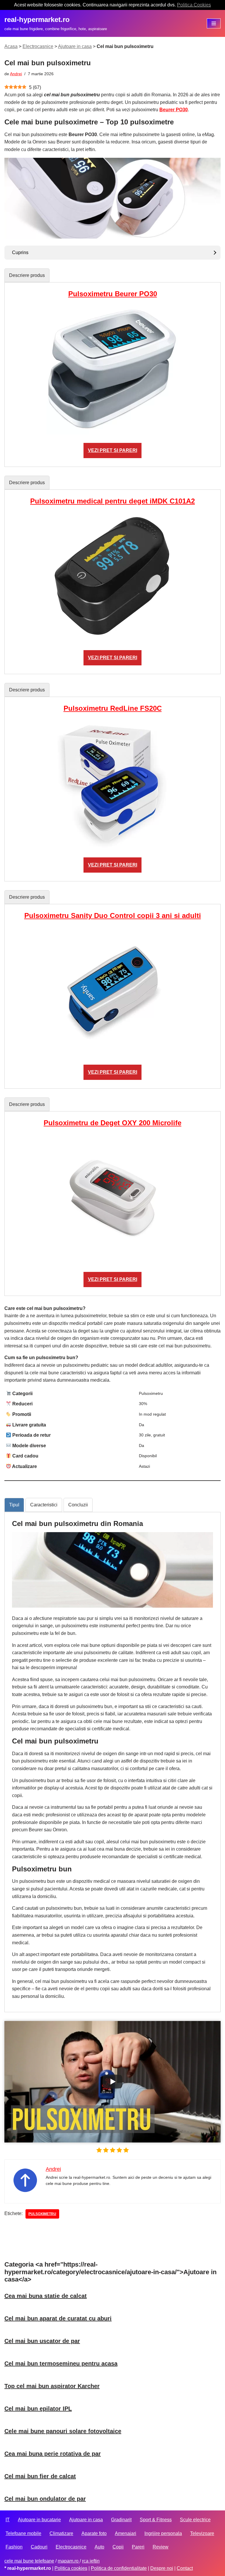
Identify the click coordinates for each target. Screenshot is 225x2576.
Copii (118, 2547)
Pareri (138, 2547)
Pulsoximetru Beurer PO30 (113, 294)
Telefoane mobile (23, 2533)
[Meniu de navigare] (214, 23)
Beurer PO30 (174, 110)
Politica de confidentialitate (119, 2568)
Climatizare (61, 2533)
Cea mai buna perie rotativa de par (53, 2454)
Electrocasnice (38, 46)
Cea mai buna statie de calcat (46, 2296)
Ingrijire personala (163, 2533)
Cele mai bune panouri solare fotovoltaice (63, 2431)
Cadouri (39, 2547)
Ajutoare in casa (75, 46)
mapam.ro (69, 2561)
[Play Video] (112, 2082)
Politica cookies (71, 2568)
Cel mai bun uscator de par (42, 2341)
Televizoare (202, 2533)
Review (161, 2547)
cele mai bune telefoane (29, 2561)
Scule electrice (195, 2520)
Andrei (16, 74)
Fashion (14, 2547)
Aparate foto (94, 2533)
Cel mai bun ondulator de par (45, 2499)
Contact (185, 2568)
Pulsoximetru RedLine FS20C (113, 708)
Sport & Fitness (156, 2520)
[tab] (27, 275)
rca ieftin (91, 2561)
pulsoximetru (42, 2214)
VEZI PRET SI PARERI (112, 450)
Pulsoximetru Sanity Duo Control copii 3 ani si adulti (113, 916)
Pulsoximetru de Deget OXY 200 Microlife (112, 1123)
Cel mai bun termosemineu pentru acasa (61, 2363)
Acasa (11, 46)
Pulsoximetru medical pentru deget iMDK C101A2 (112, 501)
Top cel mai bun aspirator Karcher (52, 2386)
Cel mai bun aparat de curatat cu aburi (58, 2318)
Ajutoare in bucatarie (39, 2520)
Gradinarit (121, 2520)
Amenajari (126, 2533)
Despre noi (162, 2568)
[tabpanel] (112, 374)
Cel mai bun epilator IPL (38, 2409)
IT (8, 2520)
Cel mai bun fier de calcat (40, 2476)
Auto (99, 2547)
